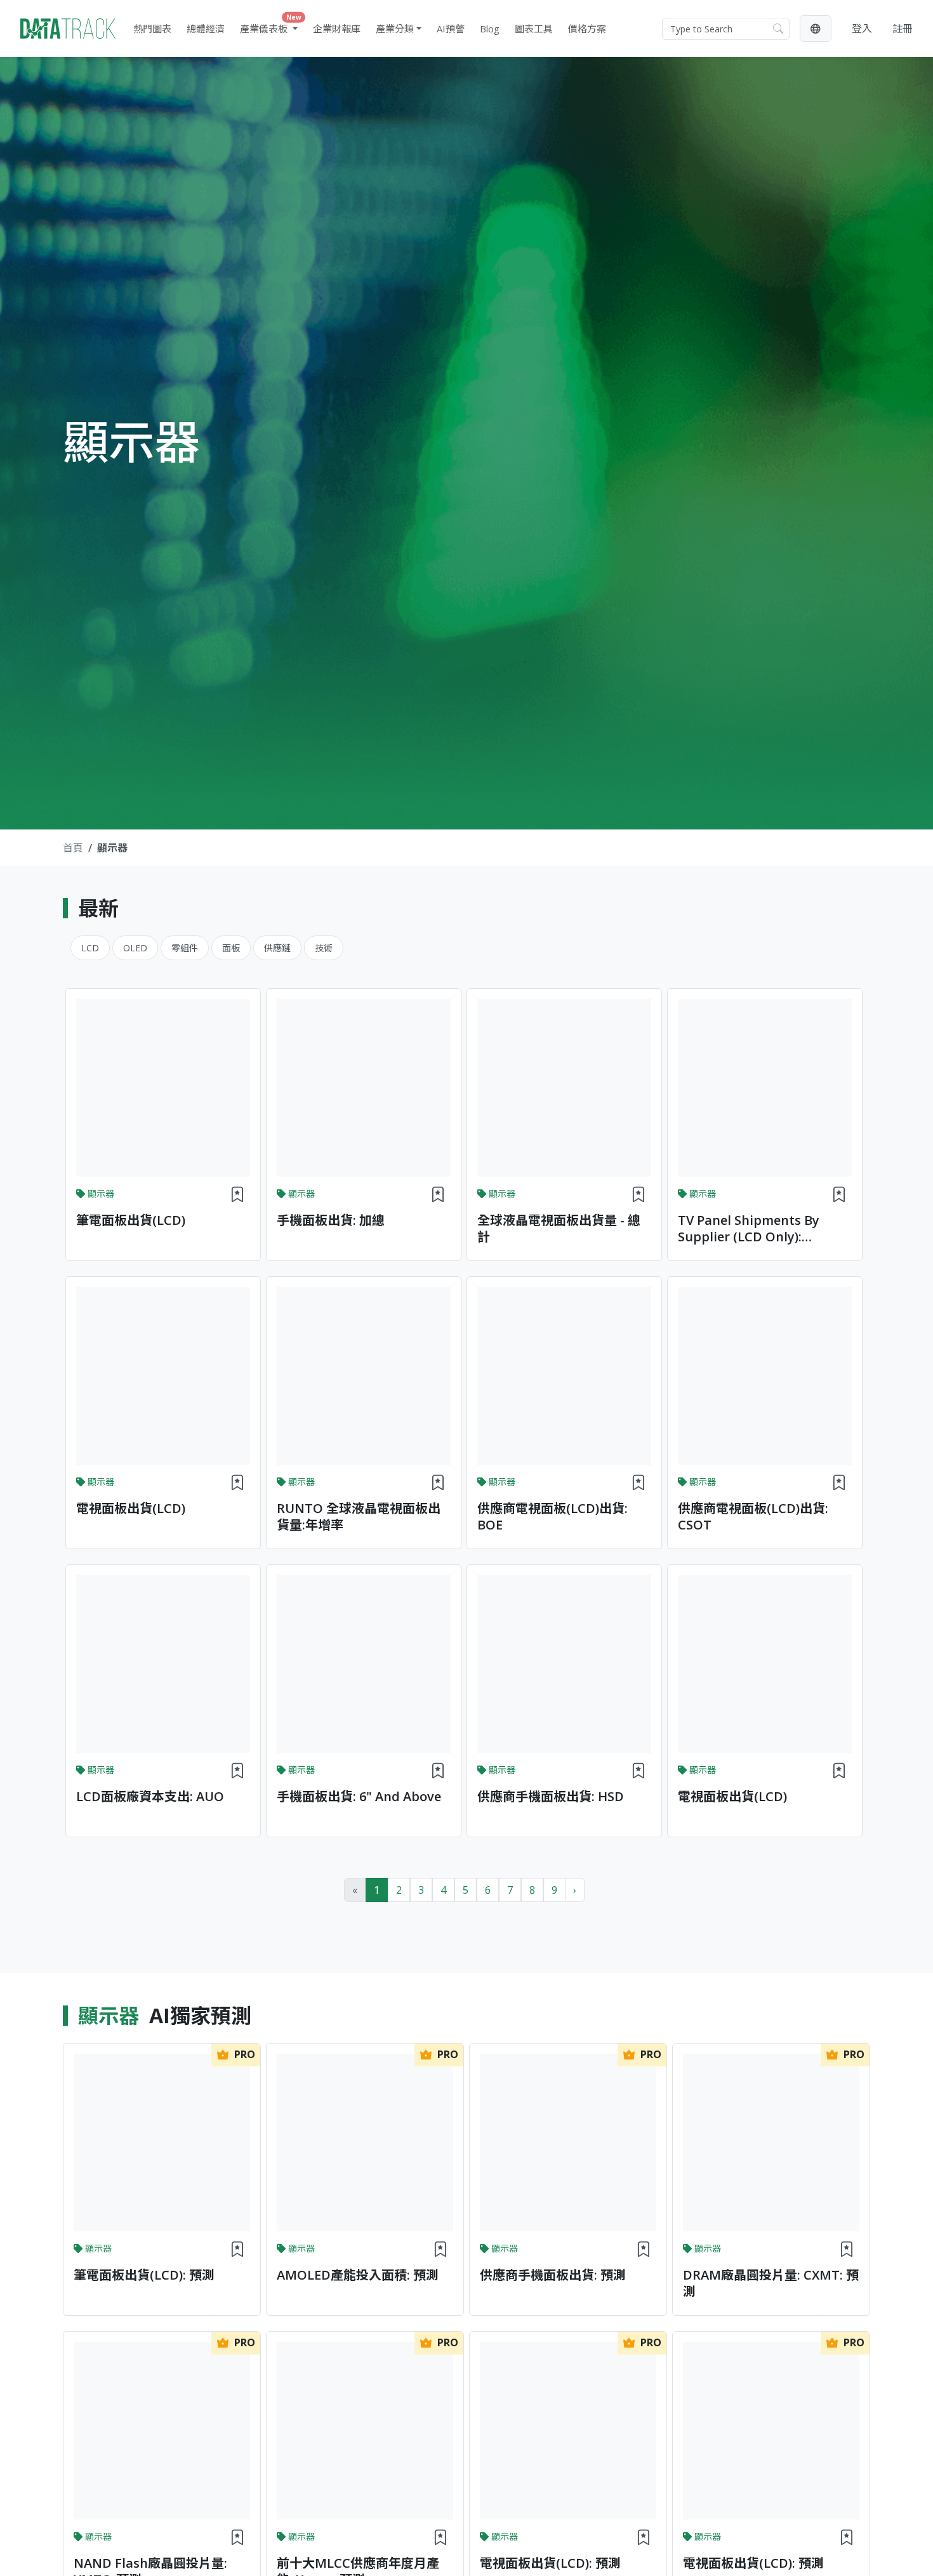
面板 (231, 948)
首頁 (73, 848)
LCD (90, 948)
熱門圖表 (152, 29)
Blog (490, 29)
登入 (862, 29)
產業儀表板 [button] (271, 26)
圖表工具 (534, 29)
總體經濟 (206, 29)
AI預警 (451, 29)
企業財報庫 (337, 29)
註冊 (903, 29)
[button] (816, 29)
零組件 (185, 948)
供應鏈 (277, 948)
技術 (324, 948)
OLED (135, 948)
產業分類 (395, 29)
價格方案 (587, 29)
